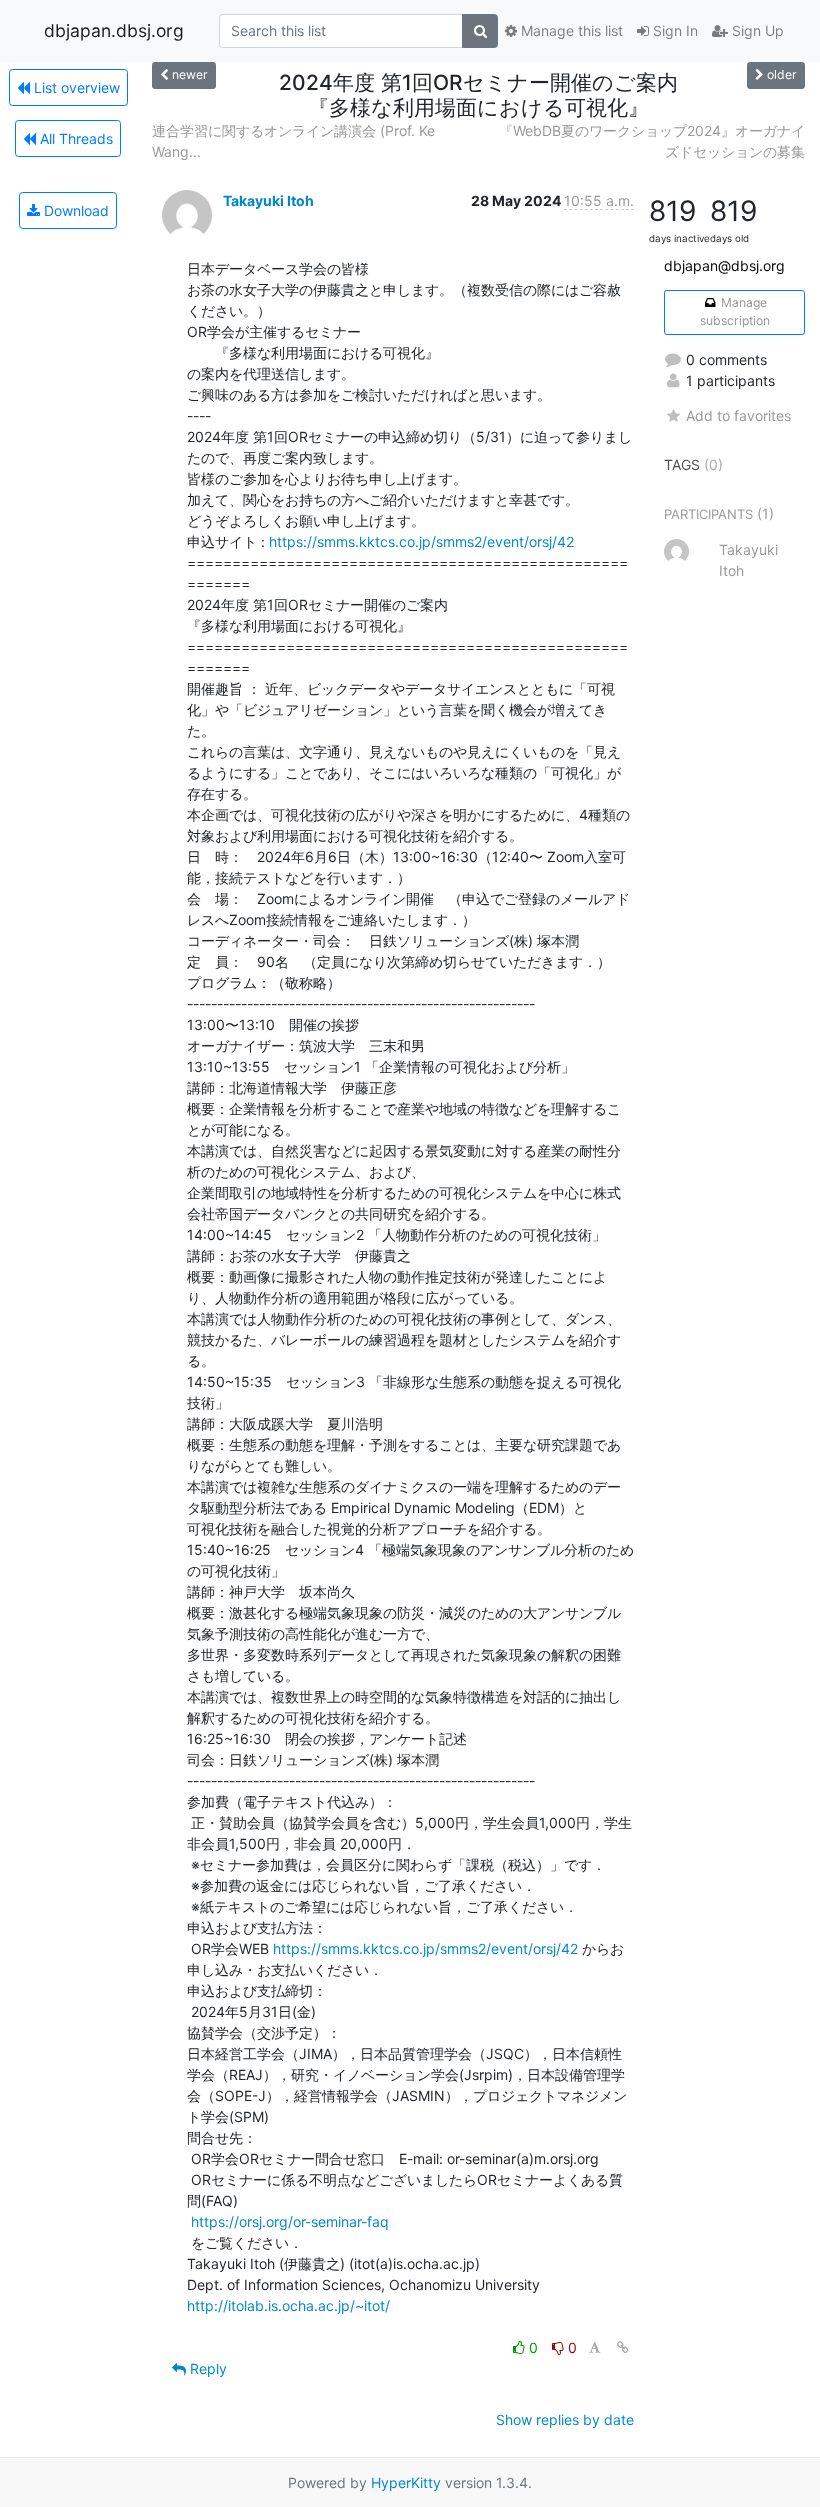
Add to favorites (738, 415)
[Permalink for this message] (623, 2347)
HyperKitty (406, 2482)
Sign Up (756, 30)
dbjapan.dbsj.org (114, 30)
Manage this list (570, 30)
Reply (206, 2368)
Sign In (673, 30)
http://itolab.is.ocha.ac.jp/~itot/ (288, 2305)
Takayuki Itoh (268, 200)
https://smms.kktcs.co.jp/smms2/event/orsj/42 (421, 541)
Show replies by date (565, 2419)
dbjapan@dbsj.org (724, 265)
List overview (75, 87)
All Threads (74, 138)
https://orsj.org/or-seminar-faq (290, 2221)
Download (74, 210)
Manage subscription (735, 311)
